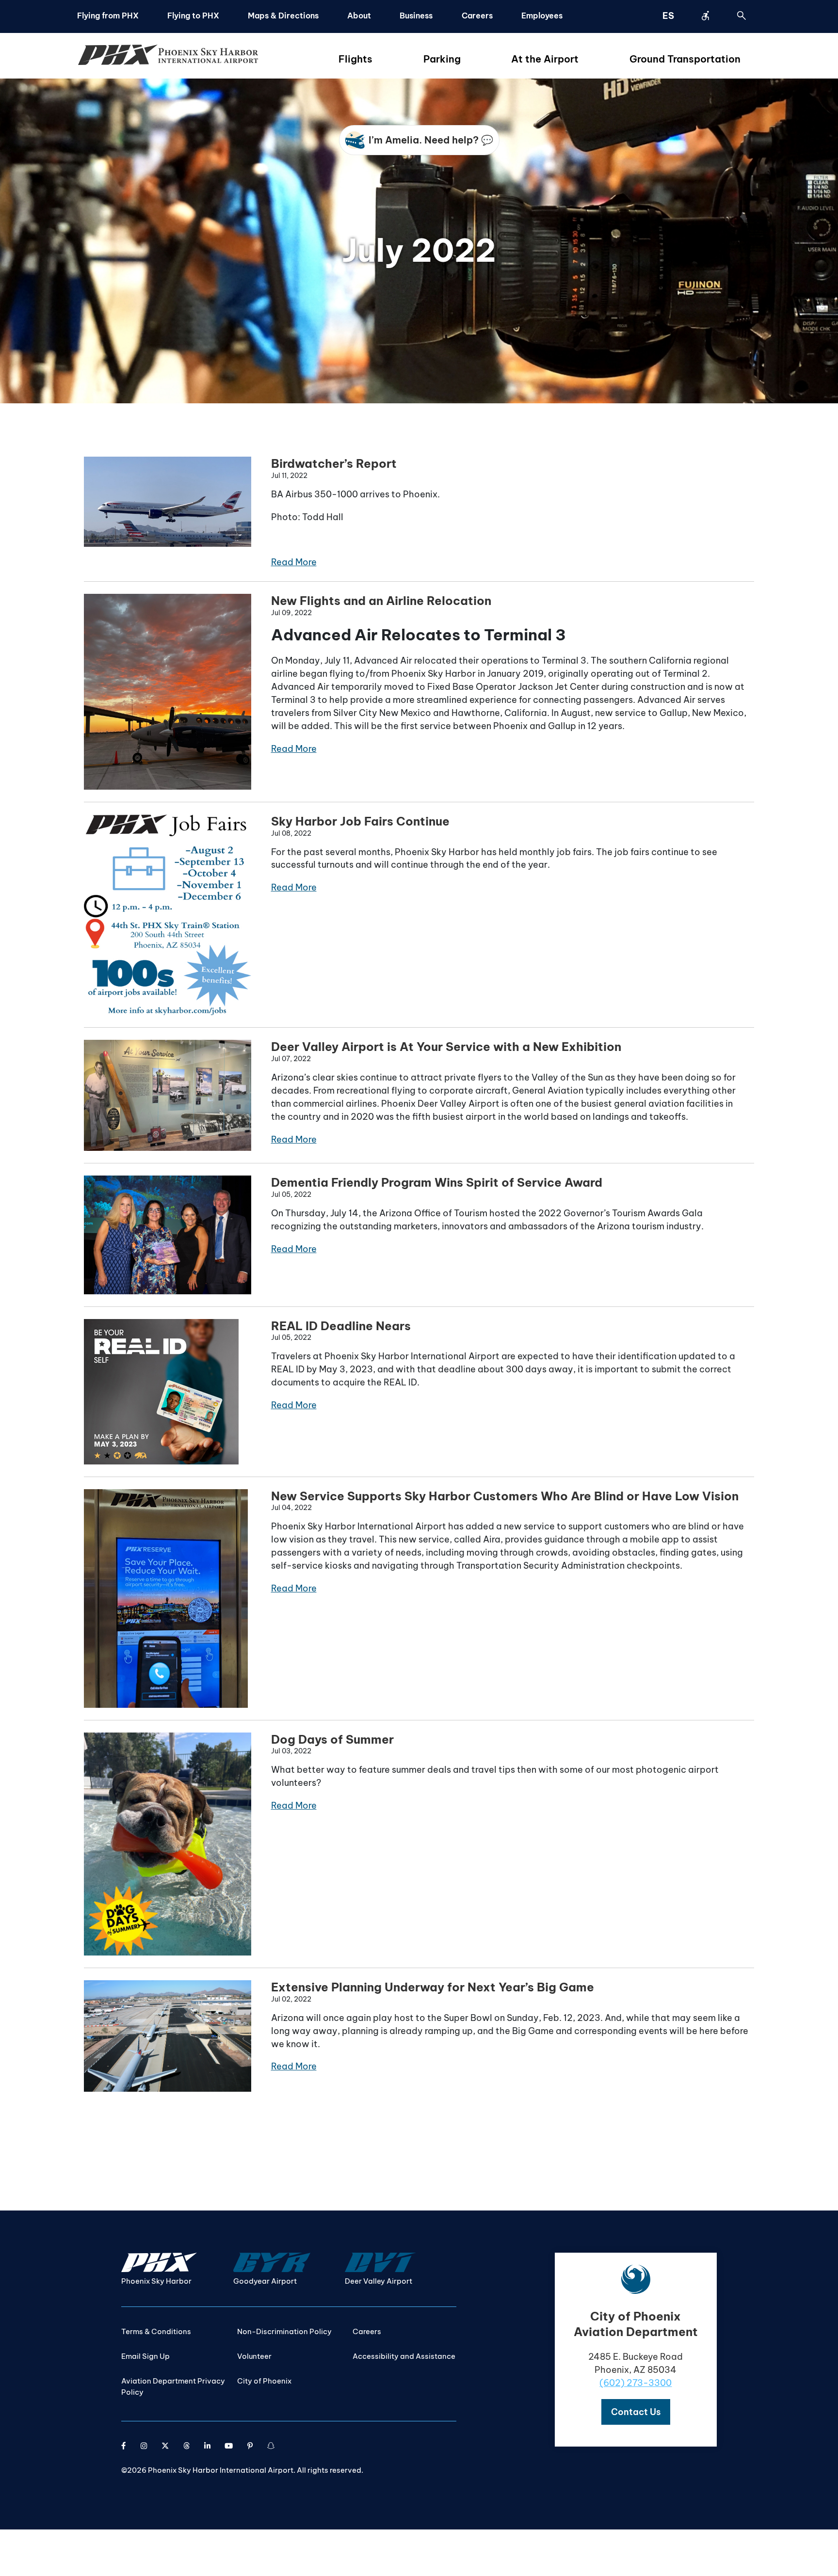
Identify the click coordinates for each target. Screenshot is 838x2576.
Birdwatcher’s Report (334, 463)
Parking (442, 59)
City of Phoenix (264, 2381)
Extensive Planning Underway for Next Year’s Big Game (433, 1987)
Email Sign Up (145, 2356)
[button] (636, 2412)
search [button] (741, 16)
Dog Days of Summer (332, 1739)
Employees (542, 16)
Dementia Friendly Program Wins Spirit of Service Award (437, 1182)
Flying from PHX (108, 16)
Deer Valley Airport (379, 2281)
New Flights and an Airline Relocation (381, 601)
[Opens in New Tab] (124, 2446)
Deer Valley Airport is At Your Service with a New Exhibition (446, 1047)
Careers (477, 16)
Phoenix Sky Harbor (156, 2281)
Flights (355, 59)
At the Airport (545, 59)
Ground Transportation (685, 59)
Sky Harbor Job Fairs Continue (360, 821)
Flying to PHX (193, 16)
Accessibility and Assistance (404, 2356)
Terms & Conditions (156, 2331)
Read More (294, 562)
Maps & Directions (283, 16)
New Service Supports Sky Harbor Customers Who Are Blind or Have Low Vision (505, 1496)
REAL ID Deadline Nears (341, 1326)
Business (416, 16)
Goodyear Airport (265, 2281)
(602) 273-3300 (636, 2383)
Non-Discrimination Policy (284, 2331)
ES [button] (668, 16)
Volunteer (254, 2356)
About (359, 16)
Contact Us (636, 2412)
